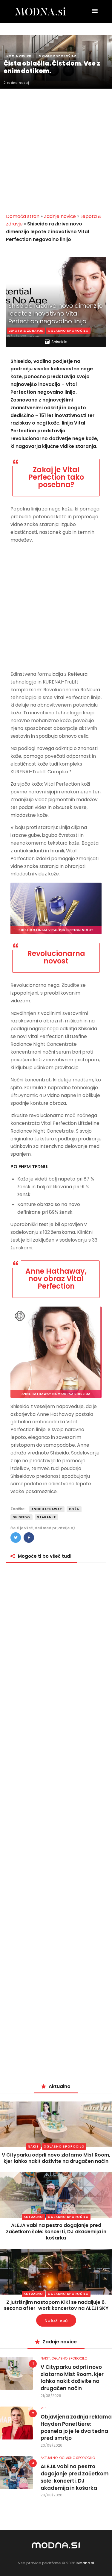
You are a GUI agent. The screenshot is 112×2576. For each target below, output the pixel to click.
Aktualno (33, 2217)
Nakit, (46, 2358)
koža (74, 1509)
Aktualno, (50, 2458)
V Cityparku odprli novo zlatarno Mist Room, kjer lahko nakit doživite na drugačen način (56, 2158)
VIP (43, 2408)
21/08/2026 (51, 2396)
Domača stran (23, 216)
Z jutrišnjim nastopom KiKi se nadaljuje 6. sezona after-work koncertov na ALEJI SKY (56, 2305)
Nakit (33, 2147)
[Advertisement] (56, 147)
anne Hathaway (47, 1509)
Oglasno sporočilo (68, 331)
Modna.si (85, 2563)
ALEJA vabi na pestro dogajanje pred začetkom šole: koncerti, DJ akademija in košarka (56, 2232)
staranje (46, 1517)
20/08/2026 (52, 2445)
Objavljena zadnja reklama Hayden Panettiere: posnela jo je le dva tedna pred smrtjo (76, 2427)
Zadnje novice (60, 216)
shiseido (22, 1517)
